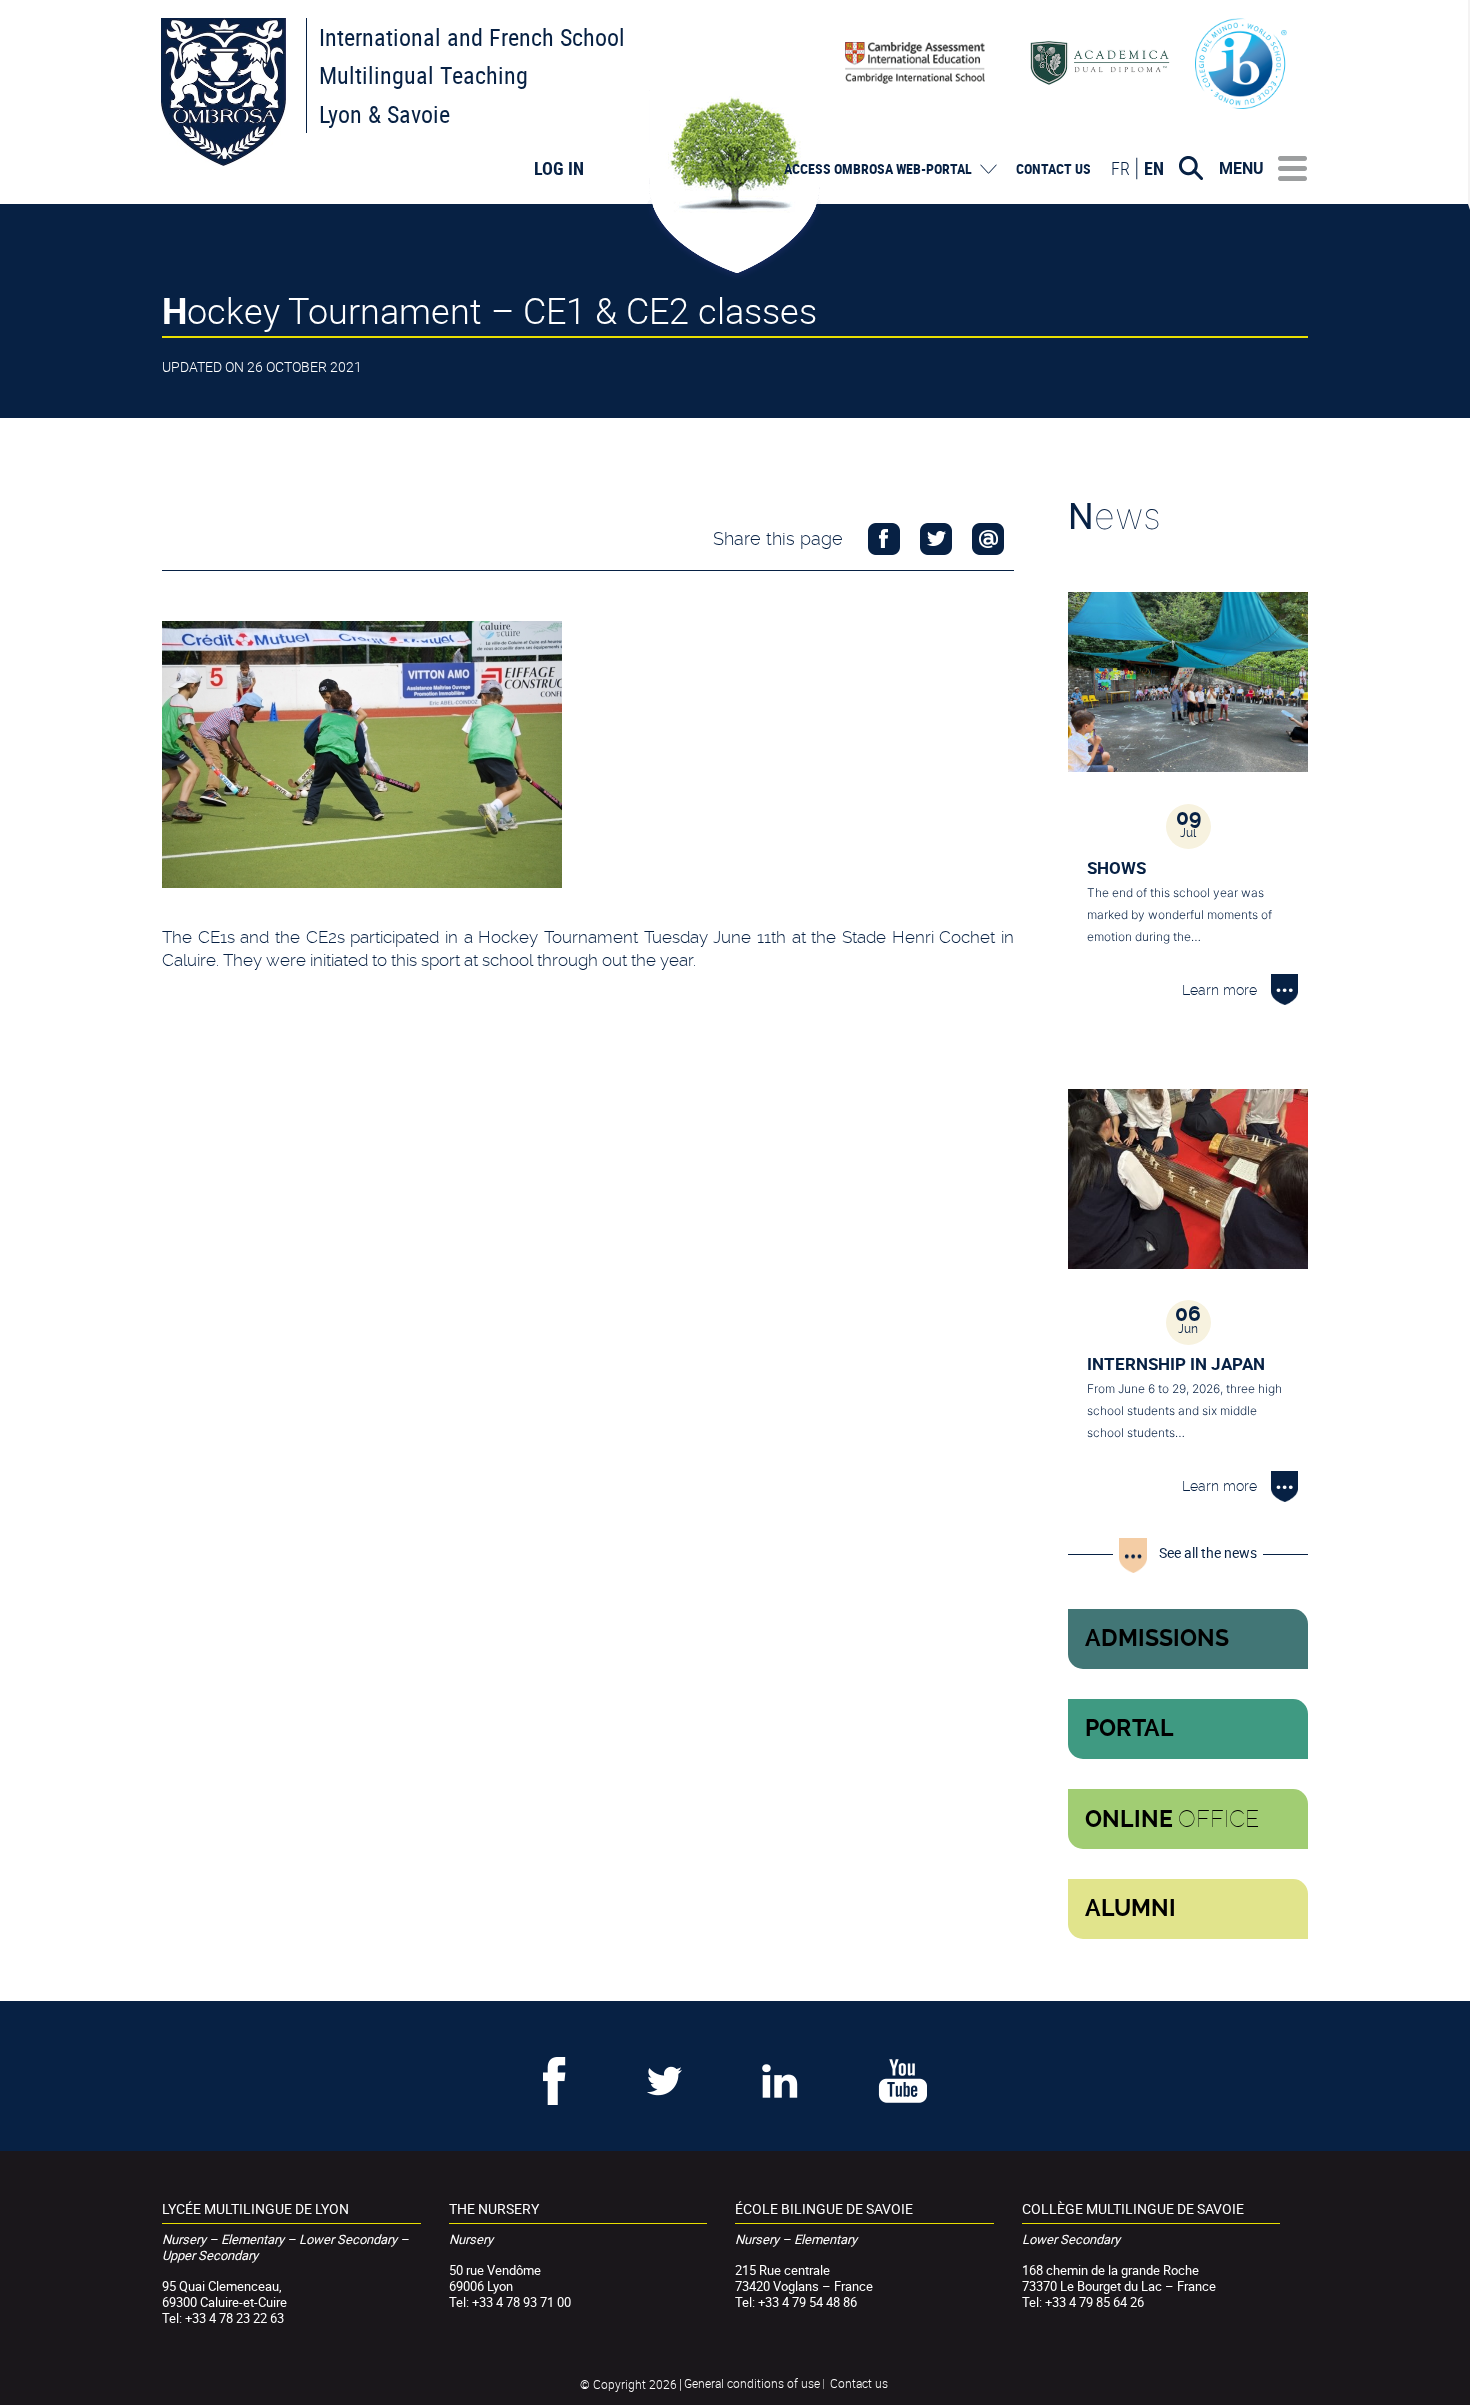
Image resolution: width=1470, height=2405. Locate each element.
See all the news (1208, 1552)
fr (1120, 168)
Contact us (1053, 169)
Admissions (1157, 1638)
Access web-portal (878, 169)
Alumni (1130, 1908)
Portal (1129, 1728)
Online (1172, 1819)
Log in (559, 168)
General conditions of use (752, 2383)
